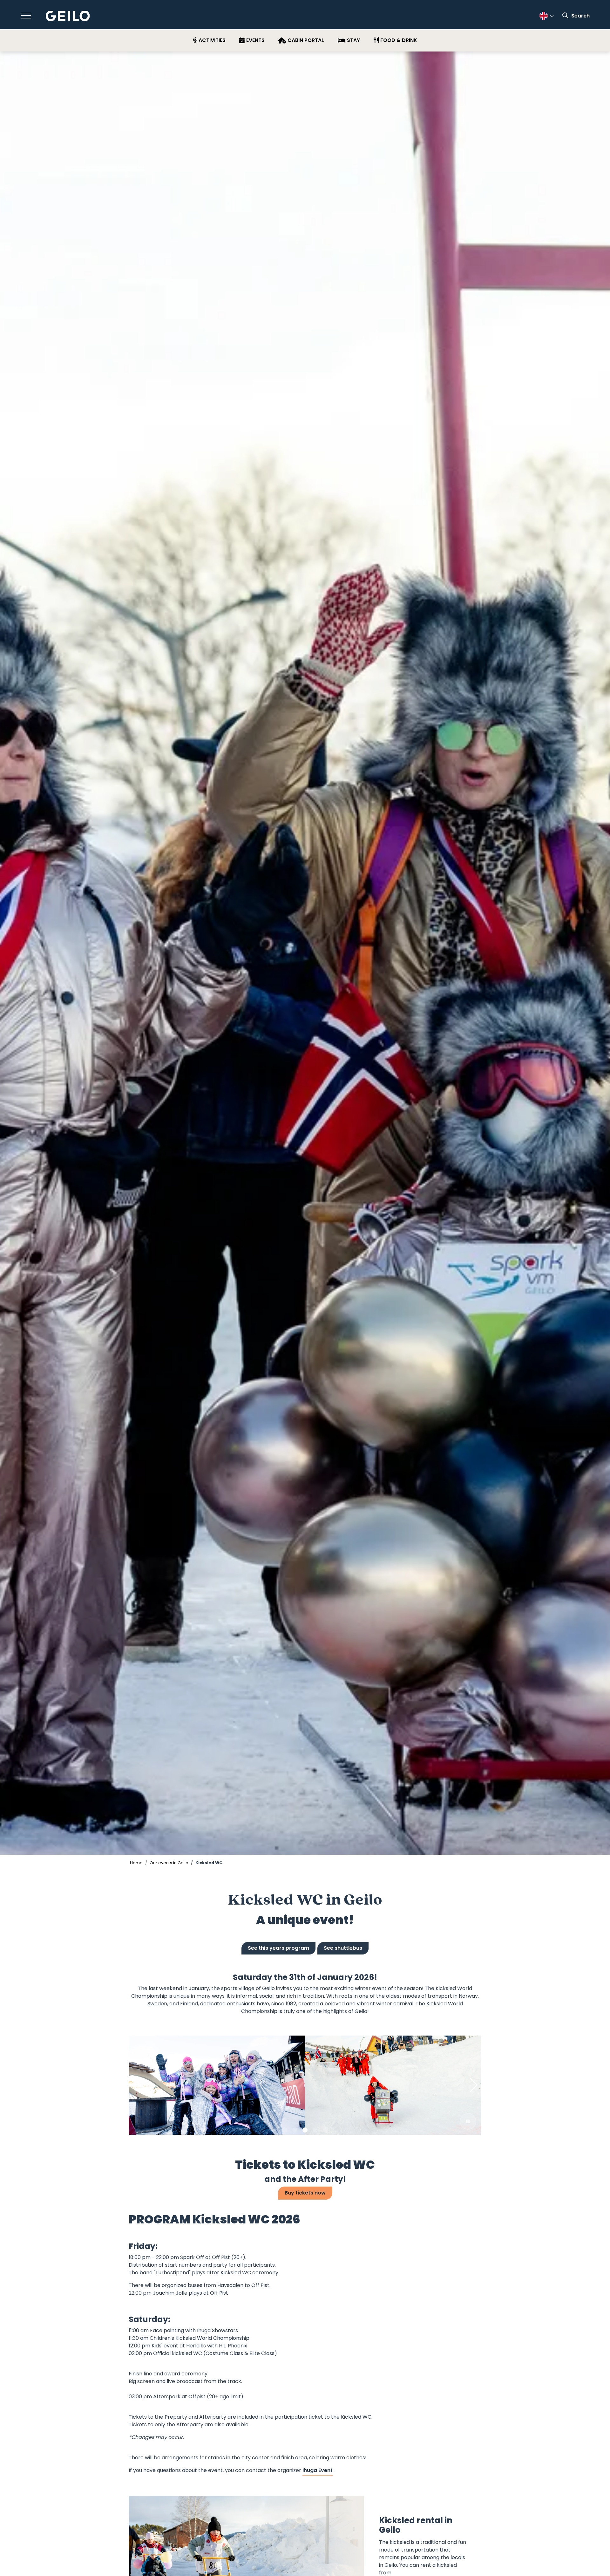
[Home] (68, 16)
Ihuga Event (318, 2470)
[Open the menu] (26, 16)
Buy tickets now (305, 2193)
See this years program (278, 1948)
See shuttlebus (343, 1948)
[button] (285, 2130)
